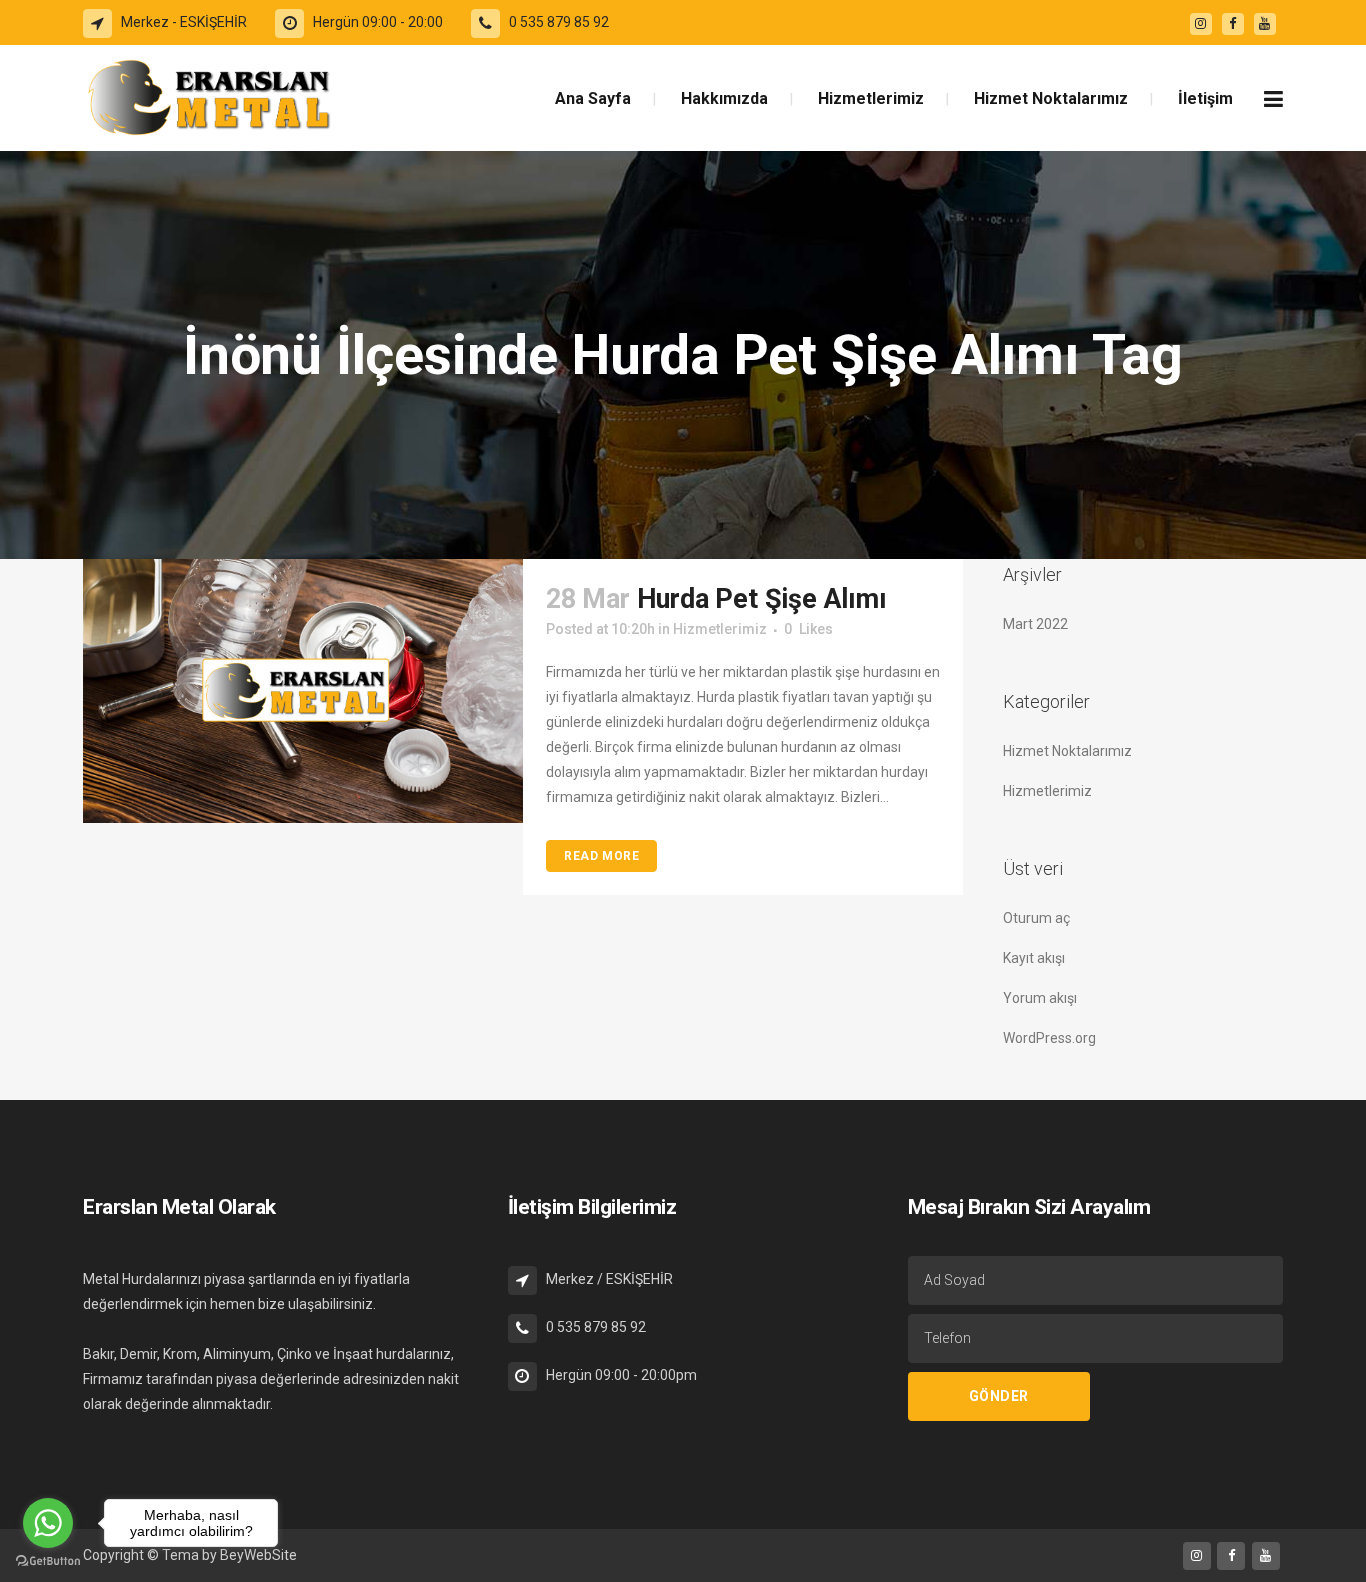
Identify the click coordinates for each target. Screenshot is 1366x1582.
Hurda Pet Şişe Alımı (762, 599)
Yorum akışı (1040, 998)
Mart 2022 (1035, 624)
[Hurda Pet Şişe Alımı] (303, 691)
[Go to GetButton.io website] (48, 1561)
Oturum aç (1036, 918)
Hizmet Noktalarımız (1067, 751)
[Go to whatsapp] (48, 1523)
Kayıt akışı (1034, 958)
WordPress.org (1049, 1038)
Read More (601, 856)
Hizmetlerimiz (720, 629)
